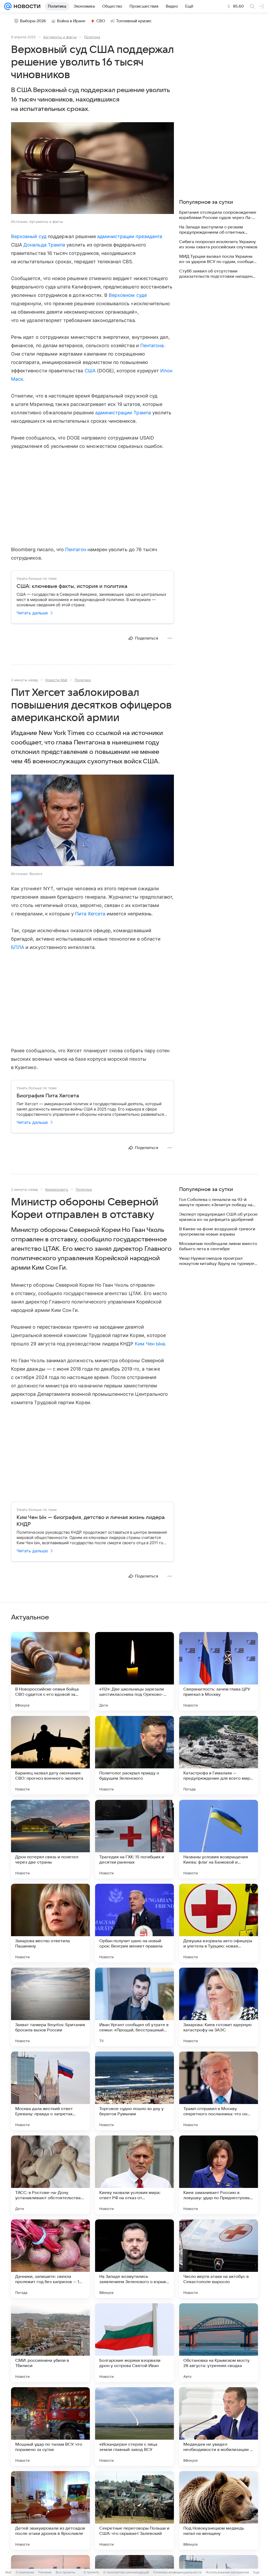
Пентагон (76, 549)
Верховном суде (128, 295)
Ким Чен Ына (150, 1344)
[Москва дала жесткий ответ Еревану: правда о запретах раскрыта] (50, 2091)
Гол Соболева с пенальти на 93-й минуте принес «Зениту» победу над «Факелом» (217, 1202)
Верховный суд (29, 236)
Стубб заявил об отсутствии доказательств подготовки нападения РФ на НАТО (218, 274)
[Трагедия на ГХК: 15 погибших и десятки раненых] (134, 1839)
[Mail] (8, 6)
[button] (92, 169)
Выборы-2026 (33, 21)
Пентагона (152, 345)
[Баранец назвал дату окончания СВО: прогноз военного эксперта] (50, 1755)
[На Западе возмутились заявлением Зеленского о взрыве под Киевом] (134, 2259)
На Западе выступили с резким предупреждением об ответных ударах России (212, 230)
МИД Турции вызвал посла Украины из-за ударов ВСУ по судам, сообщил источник (218, 259)
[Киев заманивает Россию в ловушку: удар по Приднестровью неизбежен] (219, 2175)
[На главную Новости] (26, 6)
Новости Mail (56, 680)
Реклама (45, 2572)
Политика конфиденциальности (177, 2572)
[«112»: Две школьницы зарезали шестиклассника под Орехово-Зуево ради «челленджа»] (134, 1671)
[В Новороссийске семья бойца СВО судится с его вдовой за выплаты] (50, 1671)
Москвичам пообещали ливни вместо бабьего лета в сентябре (218, 1246)
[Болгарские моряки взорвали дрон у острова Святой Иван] (134, 2343)
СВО (101, 21)
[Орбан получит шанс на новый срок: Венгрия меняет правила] (134, 1923)
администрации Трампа (123, 413)
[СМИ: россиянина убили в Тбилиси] (50, 2343)
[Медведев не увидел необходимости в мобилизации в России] (219, 2427)
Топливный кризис (134, 21)
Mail (8, 2572)
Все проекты (65, 2572)
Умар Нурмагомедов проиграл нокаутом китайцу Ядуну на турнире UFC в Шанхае (217, 1261)
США (90, 371)
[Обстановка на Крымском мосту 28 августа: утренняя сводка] (219, 2343)
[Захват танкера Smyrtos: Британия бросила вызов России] (50, 2007)
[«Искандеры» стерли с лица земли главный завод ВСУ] (134, 2427)
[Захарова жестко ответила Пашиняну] (50, 1923)
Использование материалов (227, 2572)
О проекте (91, 2572)
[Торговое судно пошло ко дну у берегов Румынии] (134, 2091)
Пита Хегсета (90, 914)
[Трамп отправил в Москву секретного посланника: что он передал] (219, 2091)
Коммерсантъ (57, 1189)
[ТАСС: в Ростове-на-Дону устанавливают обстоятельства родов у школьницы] (50, 2175)
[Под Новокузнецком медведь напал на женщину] (219, 2510)
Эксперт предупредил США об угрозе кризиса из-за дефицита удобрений (218, 1217)
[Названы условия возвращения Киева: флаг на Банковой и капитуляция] (219, 1839)
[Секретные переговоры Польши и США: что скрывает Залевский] (134, 2510)
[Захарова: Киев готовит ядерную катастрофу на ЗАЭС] (219, 2007)
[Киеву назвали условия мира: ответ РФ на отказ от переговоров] (134, 2175)
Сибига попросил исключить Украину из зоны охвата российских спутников (218, 244)
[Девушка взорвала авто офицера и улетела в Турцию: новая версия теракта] (219, 1923)
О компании (25, 2572)
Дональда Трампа (44, 245)
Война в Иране (71, 21)
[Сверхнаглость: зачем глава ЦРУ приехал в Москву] (219, 1671)
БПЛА (18, 947)
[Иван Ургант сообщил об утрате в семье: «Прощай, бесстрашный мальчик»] (134, 2007)
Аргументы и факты (60, 37)
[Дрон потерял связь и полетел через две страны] (50, 1839)
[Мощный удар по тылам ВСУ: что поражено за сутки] (50, 2427)
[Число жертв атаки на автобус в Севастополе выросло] (219, 2259)
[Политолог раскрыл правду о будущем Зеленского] (134, 1755)
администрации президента (130, 236)
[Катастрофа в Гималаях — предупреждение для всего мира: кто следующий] (219, 1755)
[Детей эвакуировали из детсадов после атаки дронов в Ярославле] (50, 2510)
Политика (92, 37)
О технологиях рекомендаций (126, 2572)
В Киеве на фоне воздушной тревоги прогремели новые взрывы (217, 1232)
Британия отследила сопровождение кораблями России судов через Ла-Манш (218, 215)
